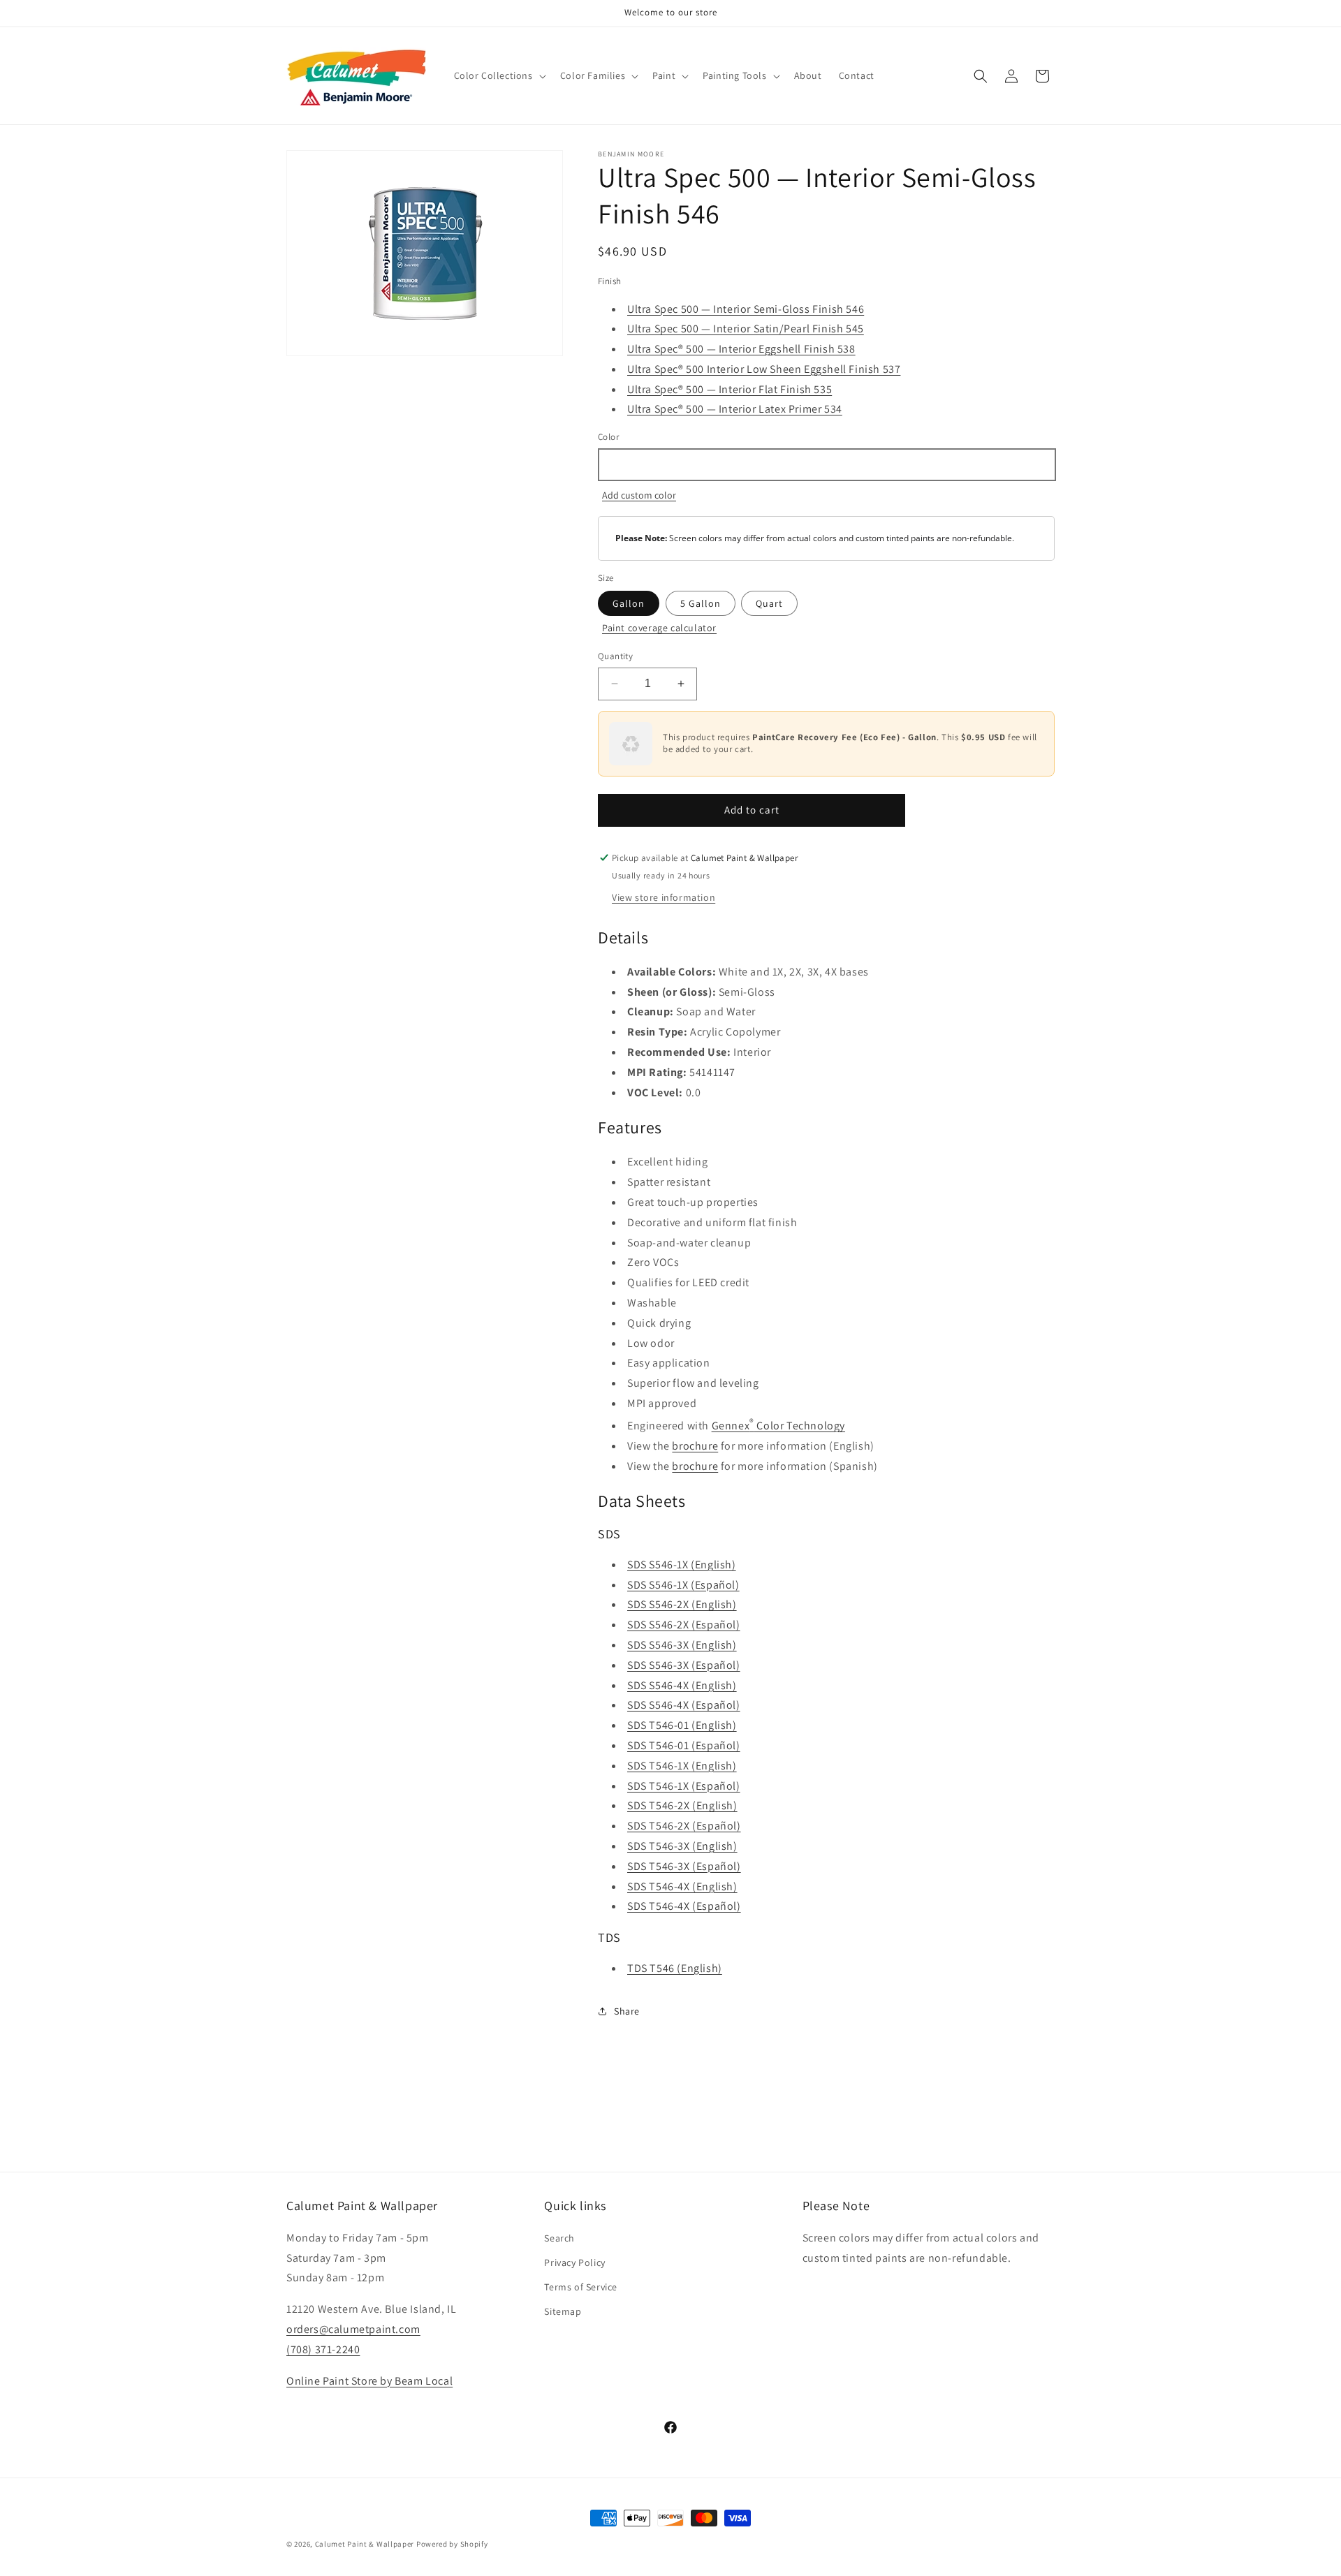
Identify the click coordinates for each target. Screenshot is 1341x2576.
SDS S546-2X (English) (682, 1604)
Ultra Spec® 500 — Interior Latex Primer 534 (735, 409)
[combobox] (826, 465)
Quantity (615, 656)
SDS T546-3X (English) (682, 1846)
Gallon (629, 603)
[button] (499, 75)
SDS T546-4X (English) (682, 1886)
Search (559, 2237)
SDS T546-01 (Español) (684, 1745)
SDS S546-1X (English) (682, 1565)
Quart (769, 603)
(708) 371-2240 (323, 2349)
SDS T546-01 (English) (682, 1725)
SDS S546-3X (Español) (684, 1665)
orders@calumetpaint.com (353, 2328)
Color (608, 437)
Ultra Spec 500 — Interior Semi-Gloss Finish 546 (746, 309)
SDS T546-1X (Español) (684, 1786)
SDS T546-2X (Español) (684, 1826)
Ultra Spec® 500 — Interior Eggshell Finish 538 (741, 349)
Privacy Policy (574, 2262)
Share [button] (627, 2011)
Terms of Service (581, 2286)
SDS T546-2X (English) (682, 1805)
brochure (695, 1446)
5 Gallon (701, 603)
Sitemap (563, 2311)
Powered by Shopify (452, 2544)
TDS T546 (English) (675, 1968)
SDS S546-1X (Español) (683, 1585)
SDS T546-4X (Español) (684, 1906)
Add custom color (639, 495)
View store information (664, 897)
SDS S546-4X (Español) (684, 1705)
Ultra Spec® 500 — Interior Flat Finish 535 (730, 389)
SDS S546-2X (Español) (684, 1625)
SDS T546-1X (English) (682, 1766)
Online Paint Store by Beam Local (369, 2380)
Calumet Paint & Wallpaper (365, 2544)
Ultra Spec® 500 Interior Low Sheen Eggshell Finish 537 (764, 369)
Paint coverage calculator (659, 628)
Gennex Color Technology (778, 1426)
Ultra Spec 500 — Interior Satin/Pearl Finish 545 (746, 329)
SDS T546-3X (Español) (684, 1866)
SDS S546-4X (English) (682, 1685)
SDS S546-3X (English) (682, 1645)
